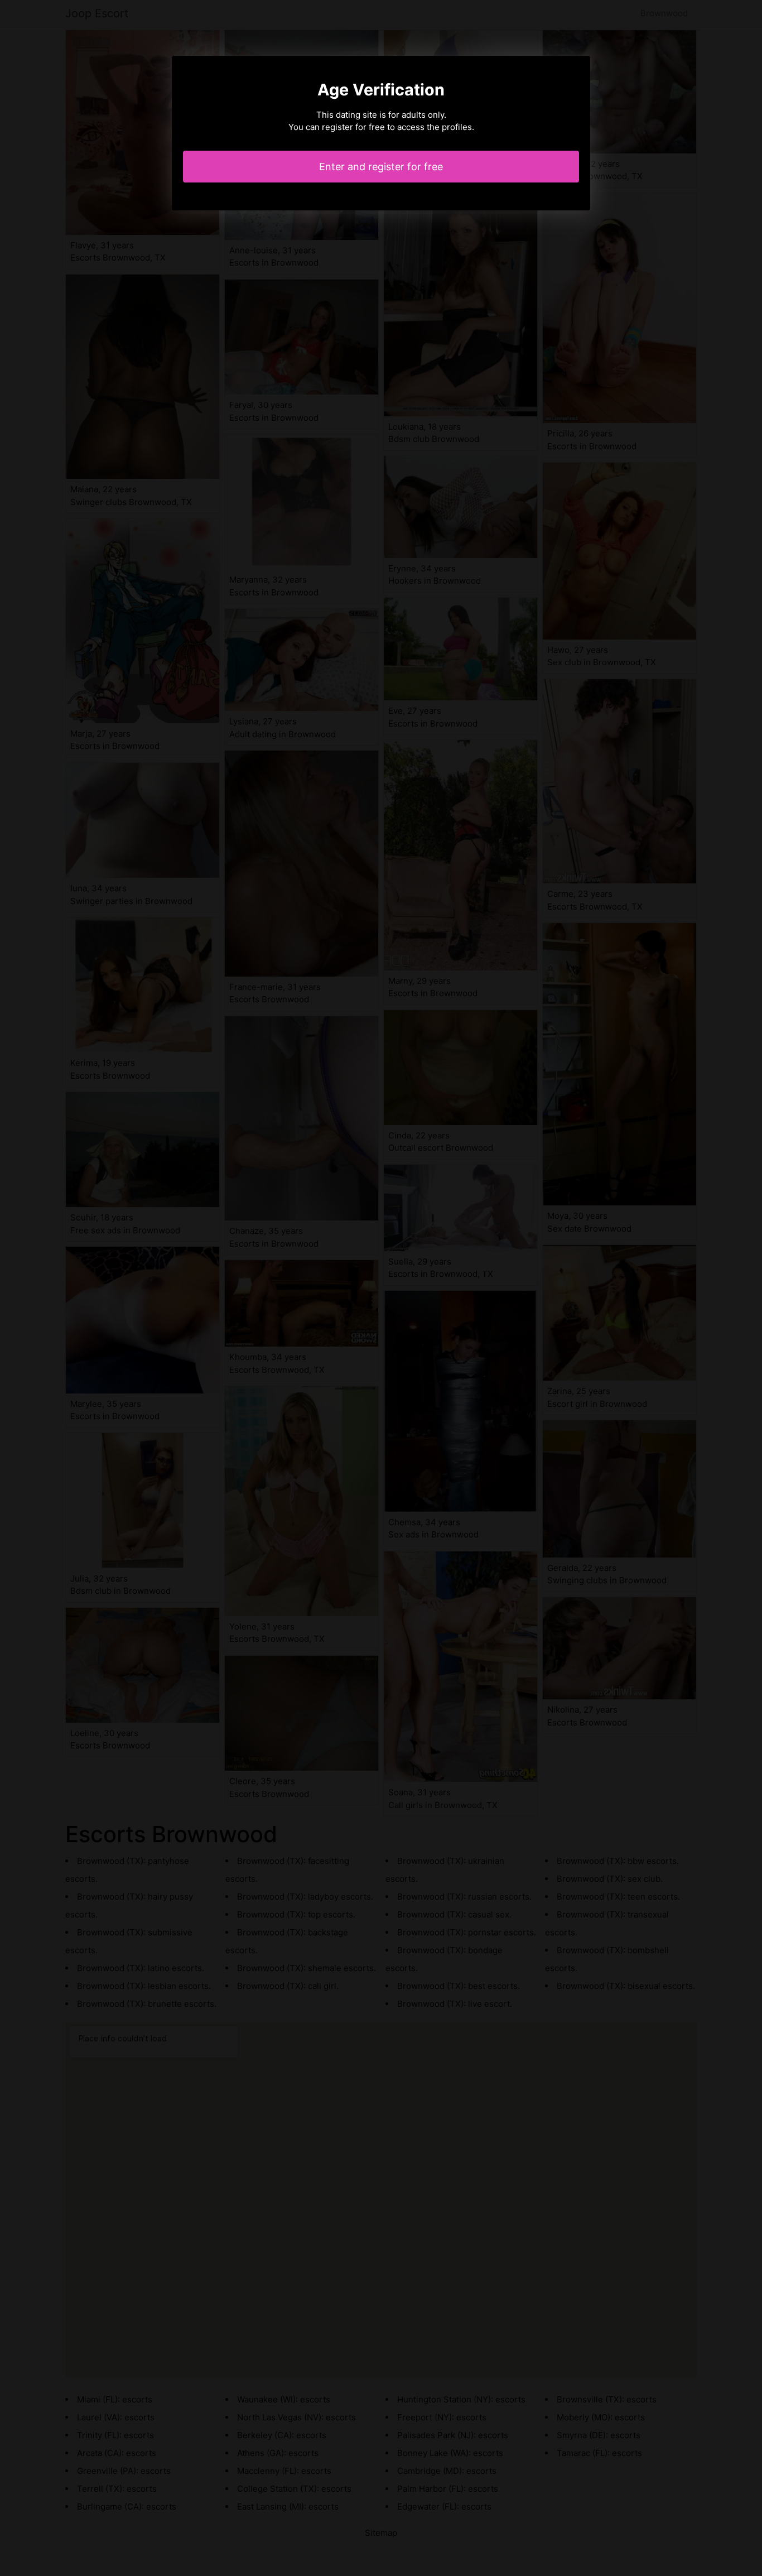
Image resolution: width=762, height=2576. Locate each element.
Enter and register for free (381, 167)
